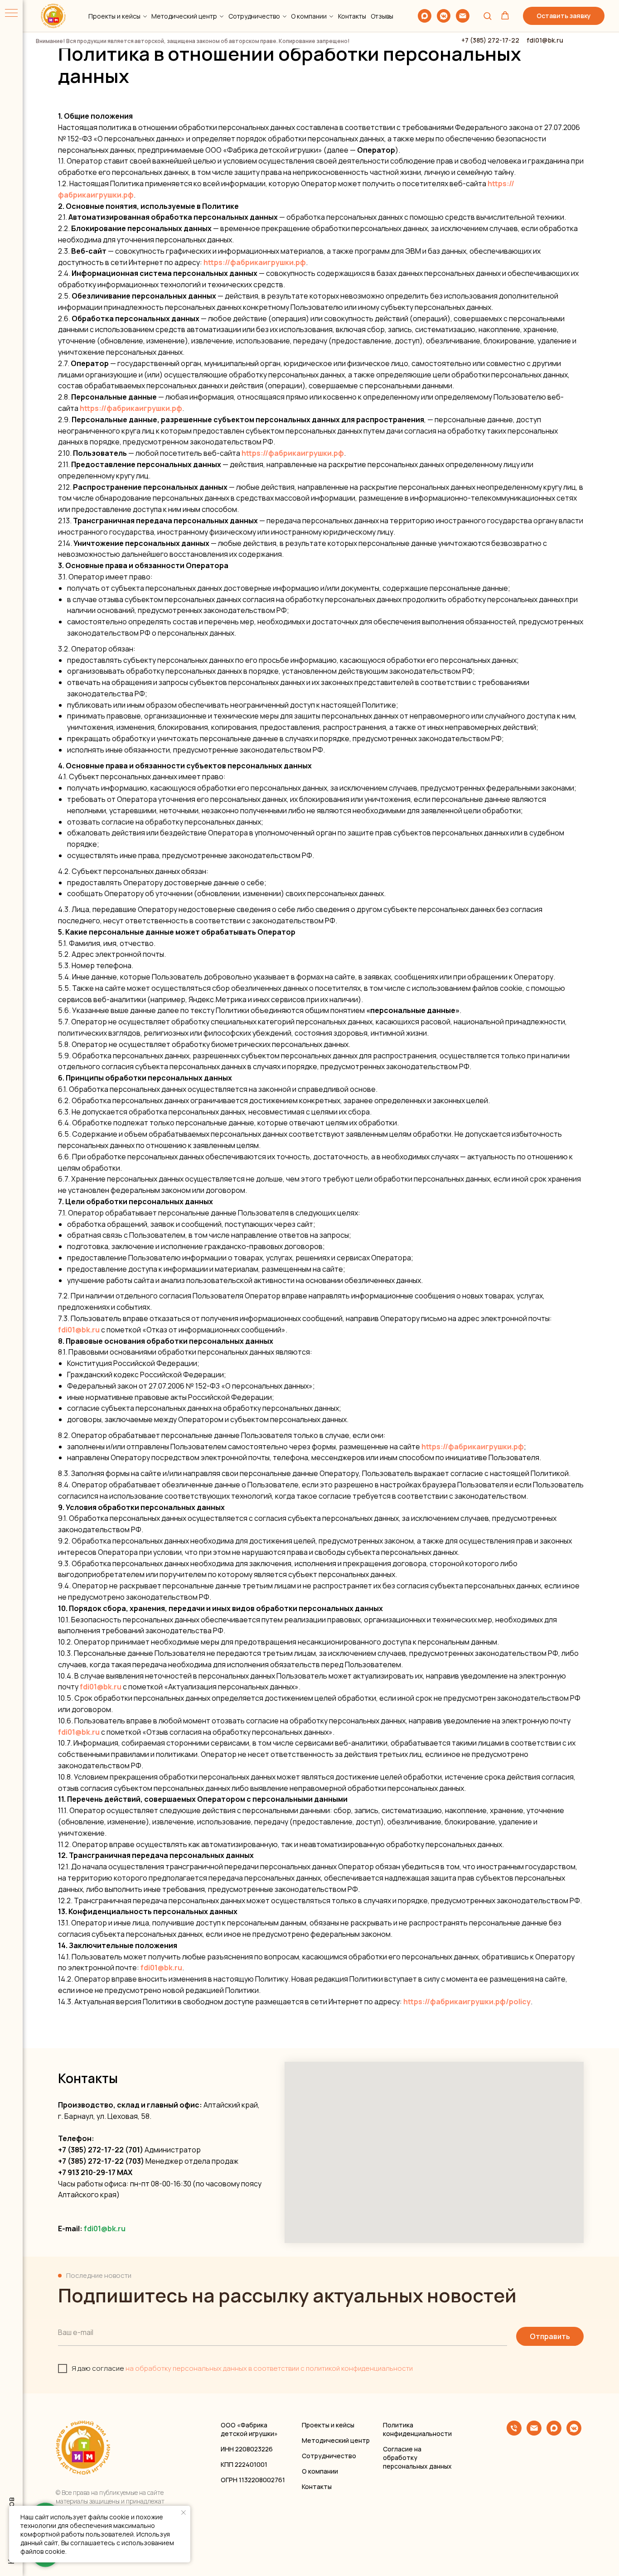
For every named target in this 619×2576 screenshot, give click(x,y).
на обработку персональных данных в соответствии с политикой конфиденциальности (269, 2368)
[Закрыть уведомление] (184, 2513)
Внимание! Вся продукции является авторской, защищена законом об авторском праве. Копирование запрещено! (193, 41)
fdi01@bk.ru (79, 1330)
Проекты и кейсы (114, 16)
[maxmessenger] (425, 16)
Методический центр (184, 16)
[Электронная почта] (463, 16)
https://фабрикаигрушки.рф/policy (467, 2002)
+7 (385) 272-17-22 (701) (101, 2150)
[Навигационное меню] (11, 14)
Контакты (352, 16)
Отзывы (382, 16)
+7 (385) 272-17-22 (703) (101, 2161)
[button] (487, 16)
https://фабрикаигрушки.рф (255, 262)
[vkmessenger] (444, 16)
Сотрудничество (254, 16)
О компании (309, 16)
